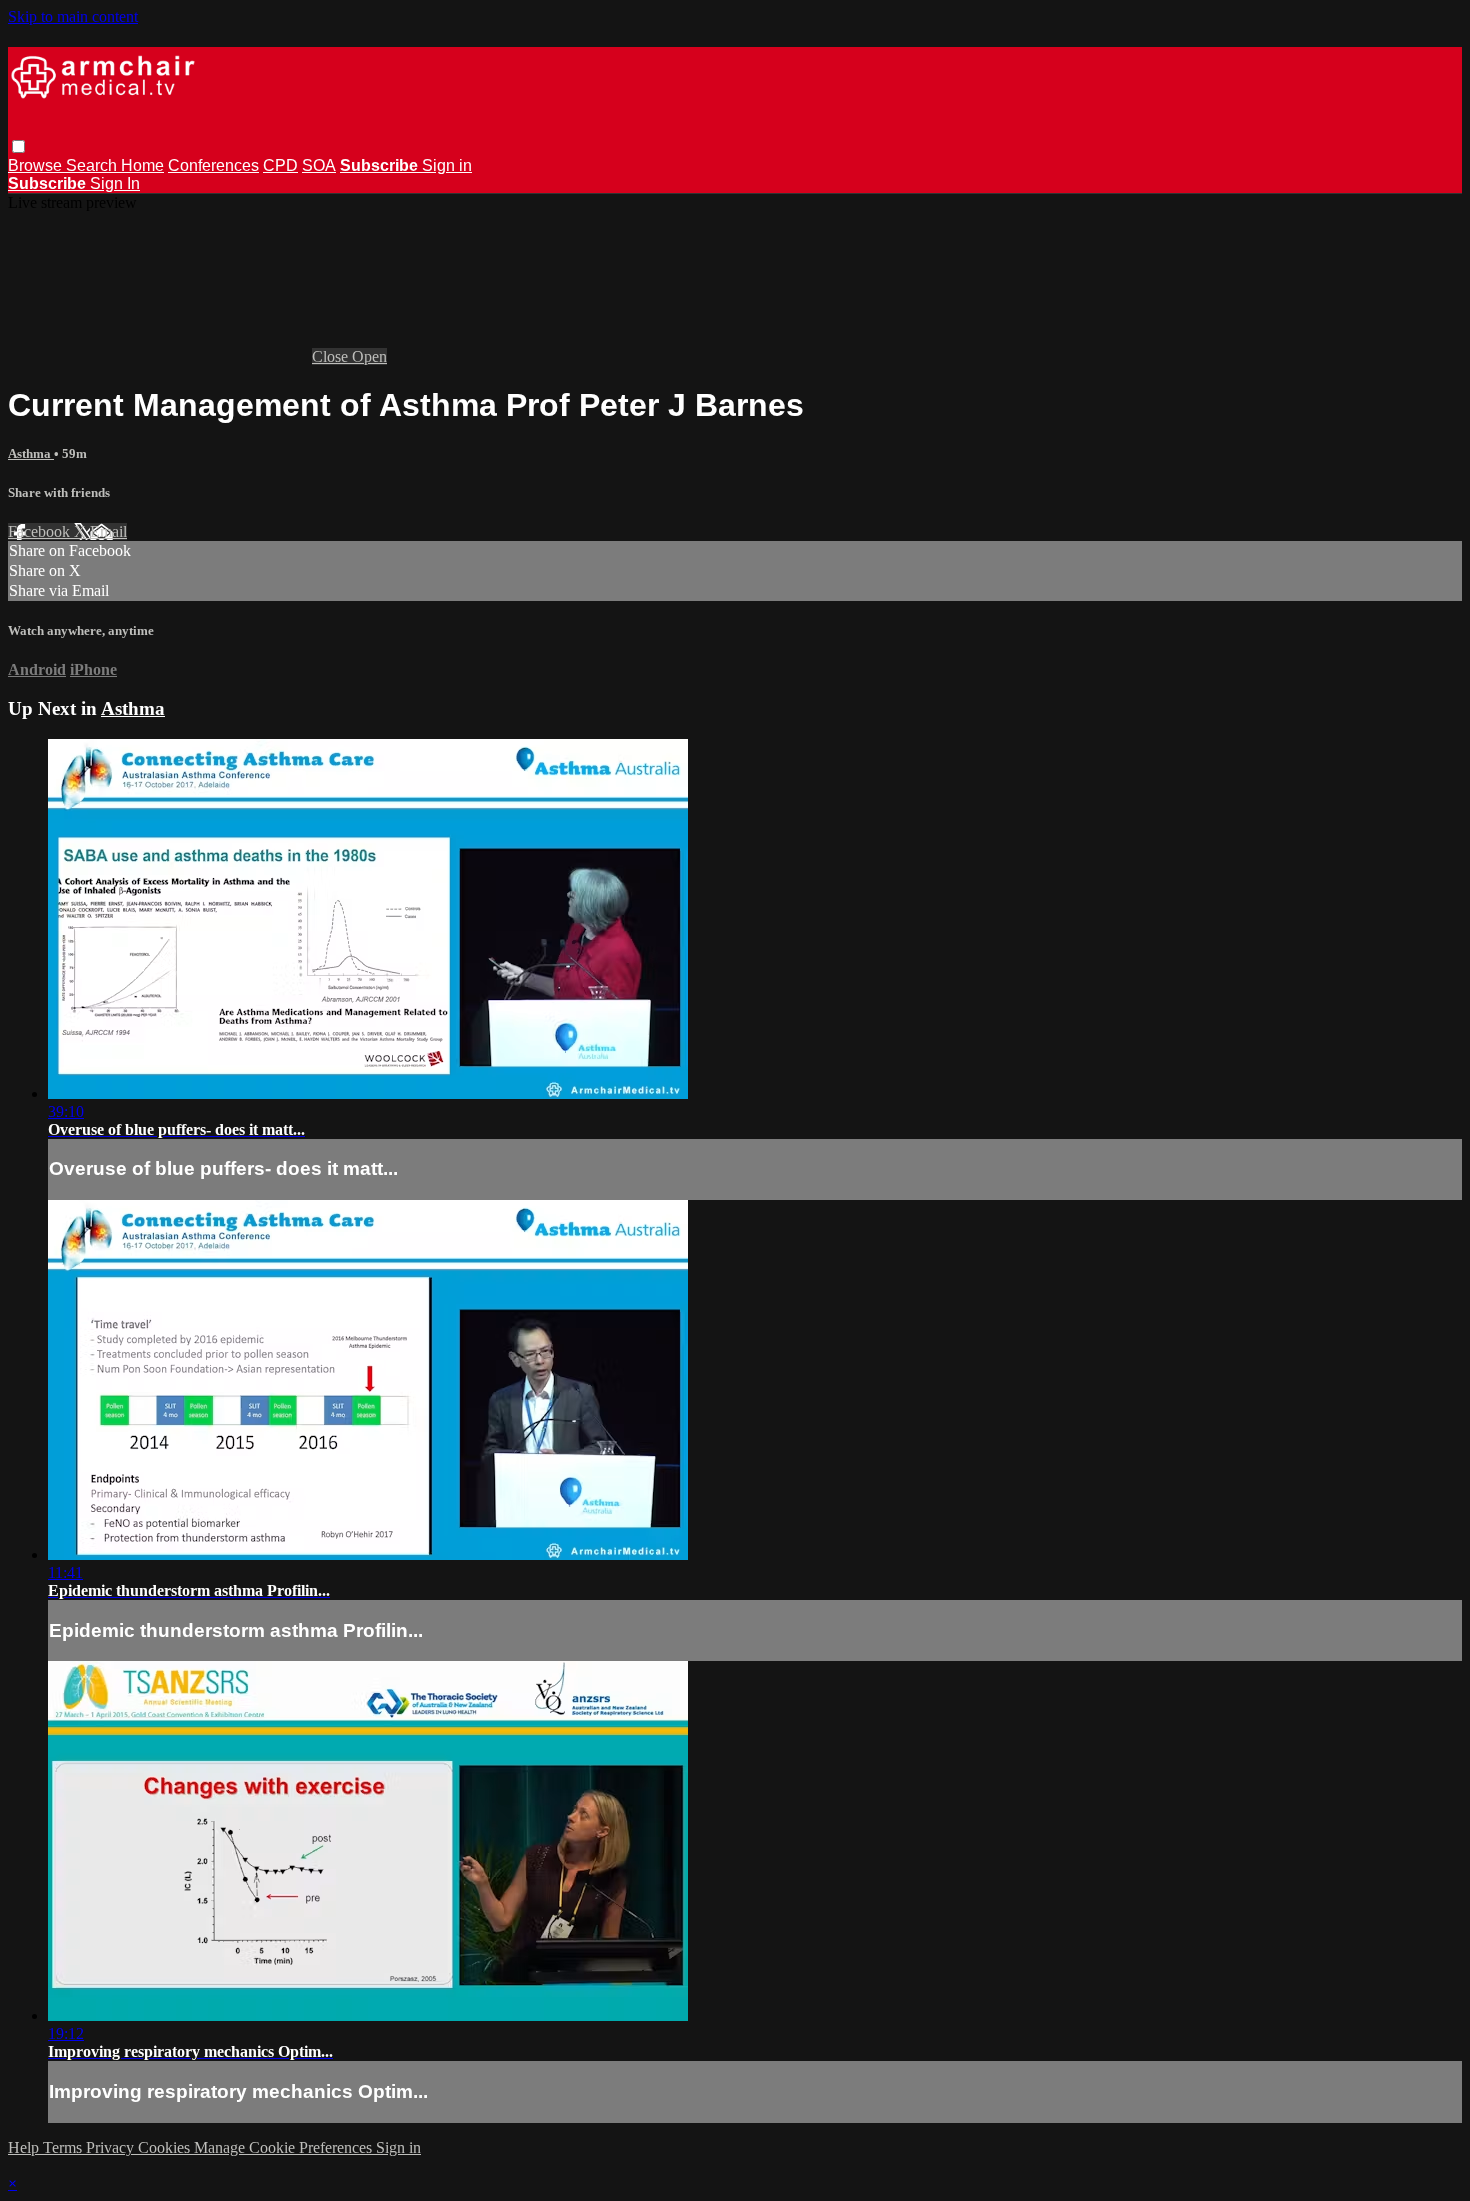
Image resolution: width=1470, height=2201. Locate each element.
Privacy (112, 2147)
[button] (18, 146)
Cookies (166, 2147)
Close (332, 356)
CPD (280, 165)
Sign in (447, 165)
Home (142, 165)
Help (25, 2147)
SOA (319, 165)
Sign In (115, 183)
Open (369, 356)
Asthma (31, 453)
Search (93, 165)
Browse (37, 165)
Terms (64, 2147)
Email (108, 531)
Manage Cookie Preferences (285, 2147)
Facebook (41, 531)
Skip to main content (73, 16)
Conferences (213, 165)
